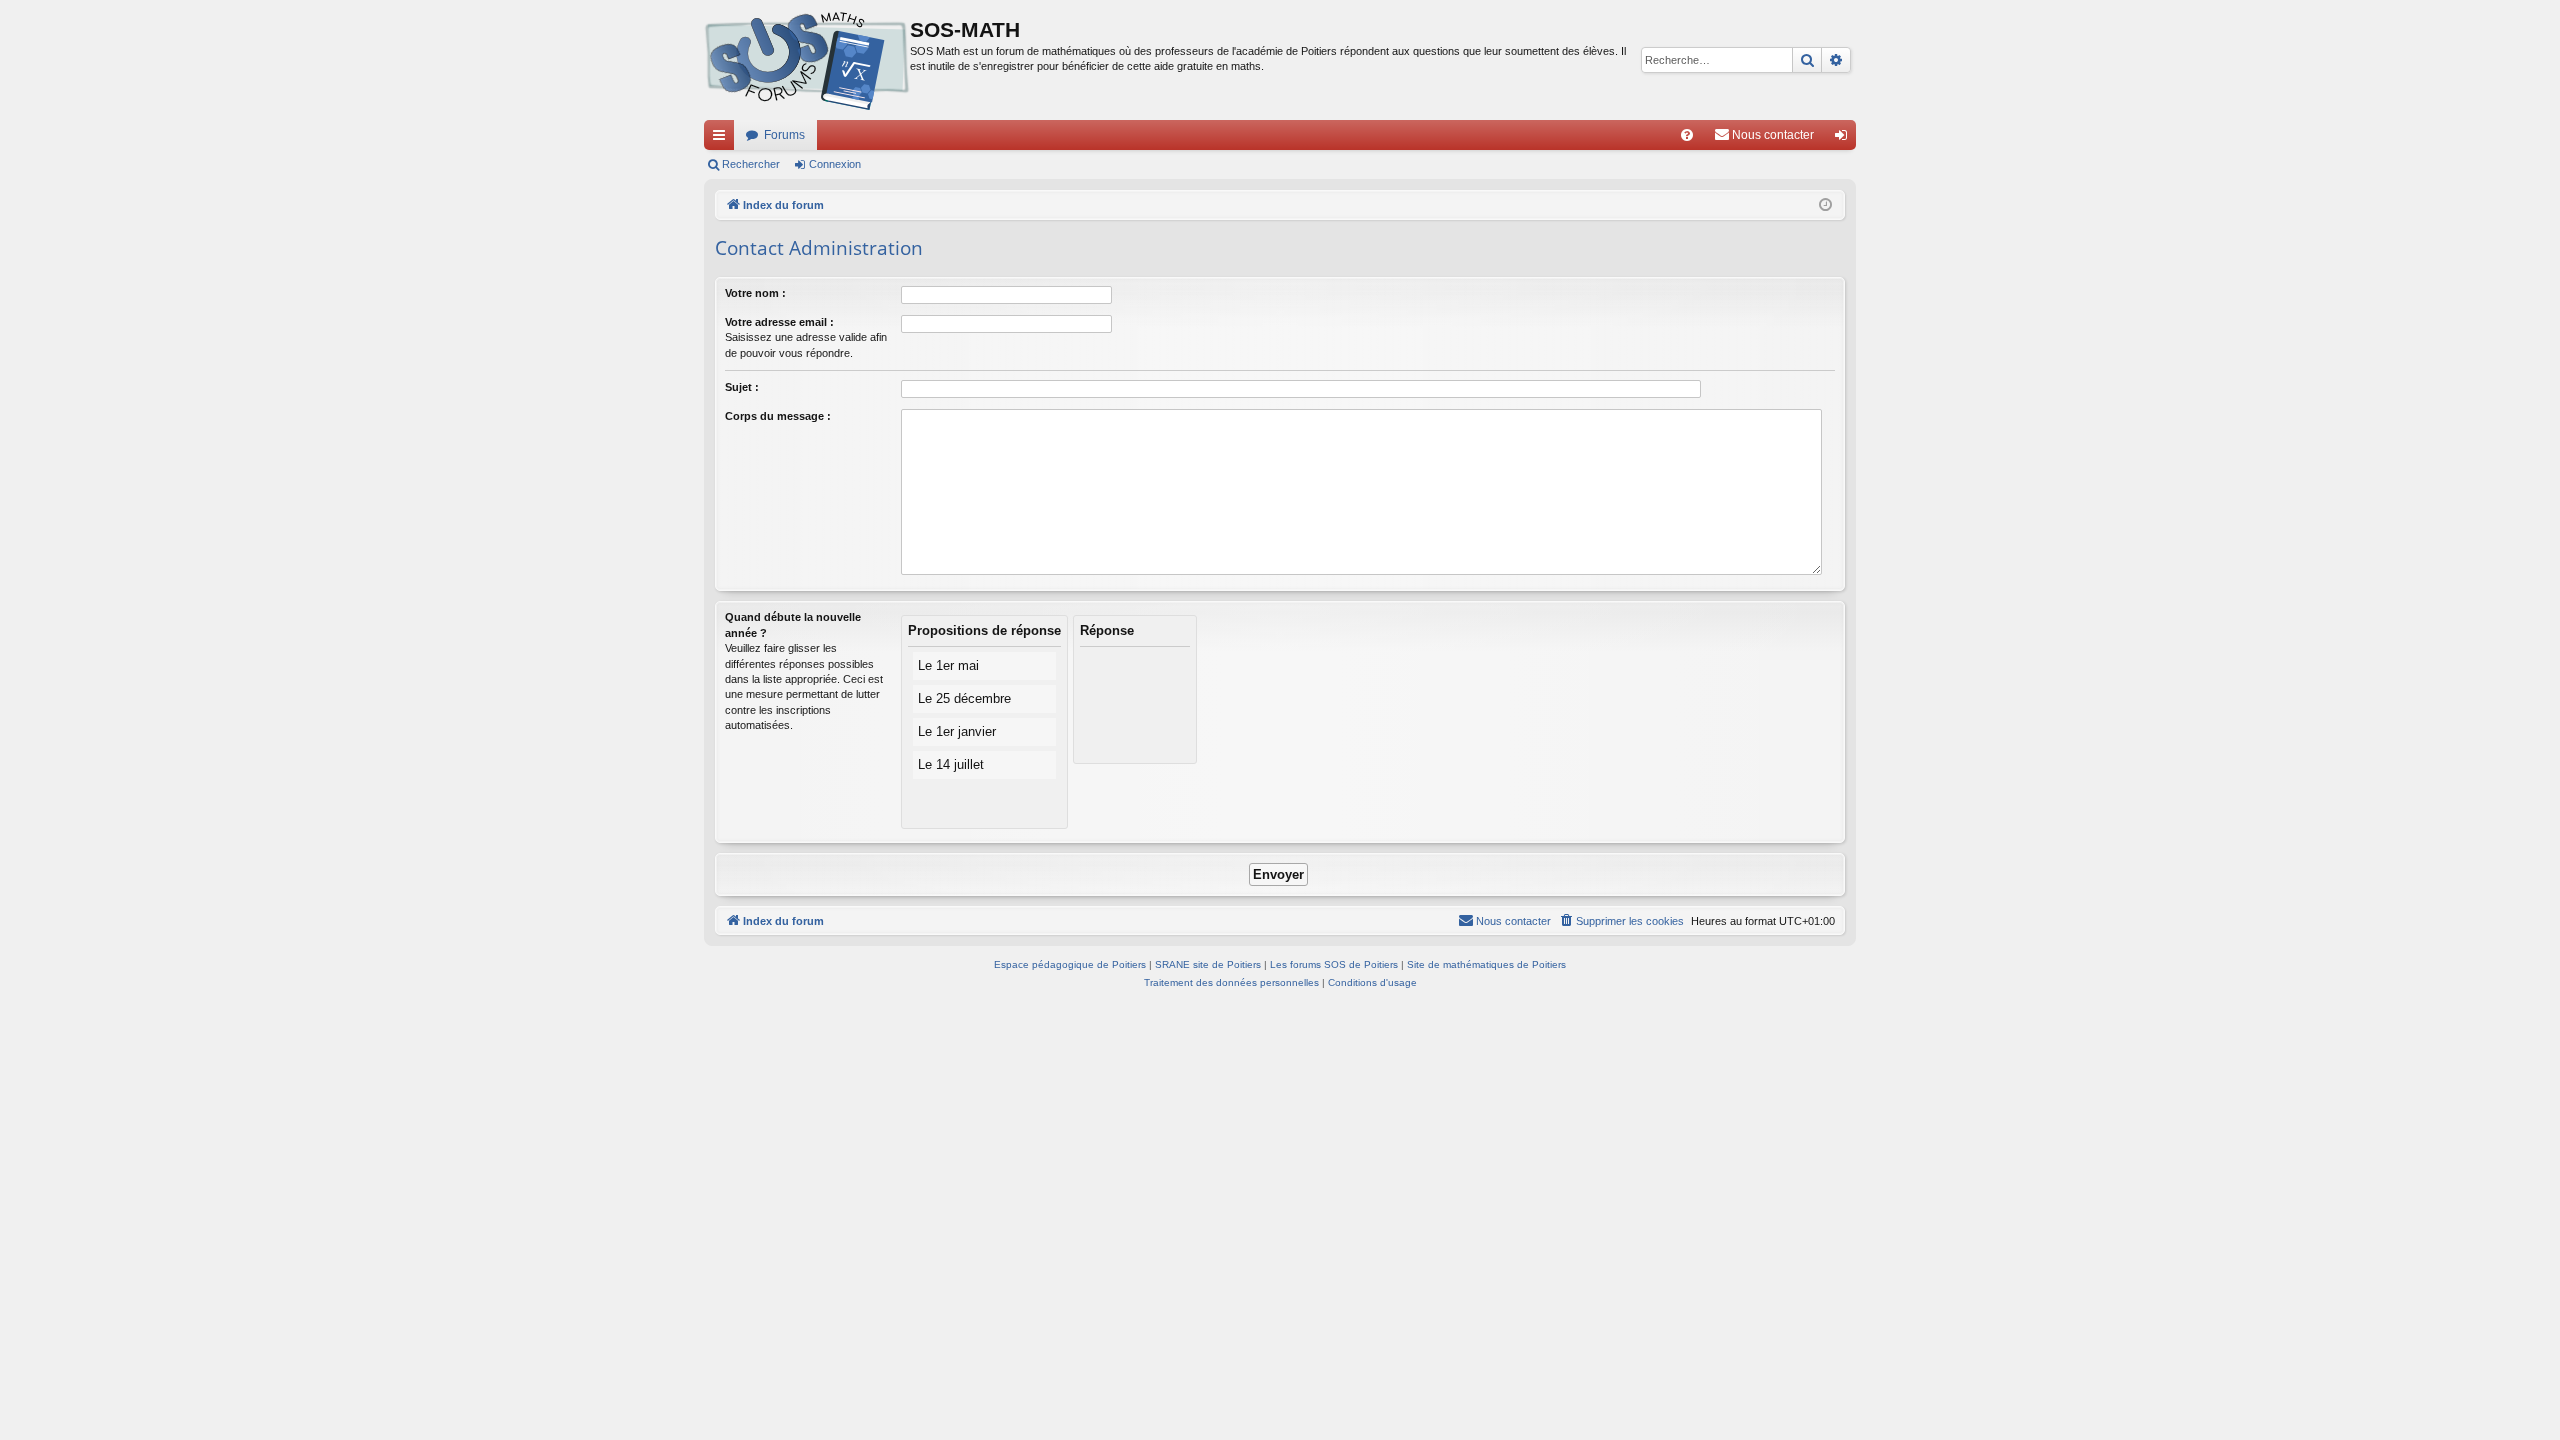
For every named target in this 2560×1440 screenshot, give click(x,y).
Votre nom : (755, 293)
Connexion (835, 164)
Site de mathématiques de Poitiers (1486, 964)
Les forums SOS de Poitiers (1334, 964)
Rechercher (751, 164)
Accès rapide (723, 139)
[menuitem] (1687, 135)
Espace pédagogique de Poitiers (1070, 964)
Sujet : (742, 387)
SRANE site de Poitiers (1208, 964)
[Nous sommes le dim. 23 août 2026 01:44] (1825, 205)
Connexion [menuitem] (1845, 139)
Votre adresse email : (779, 322)
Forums (784, 135)
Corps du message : (778, 416)
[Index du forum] (807, 60)
